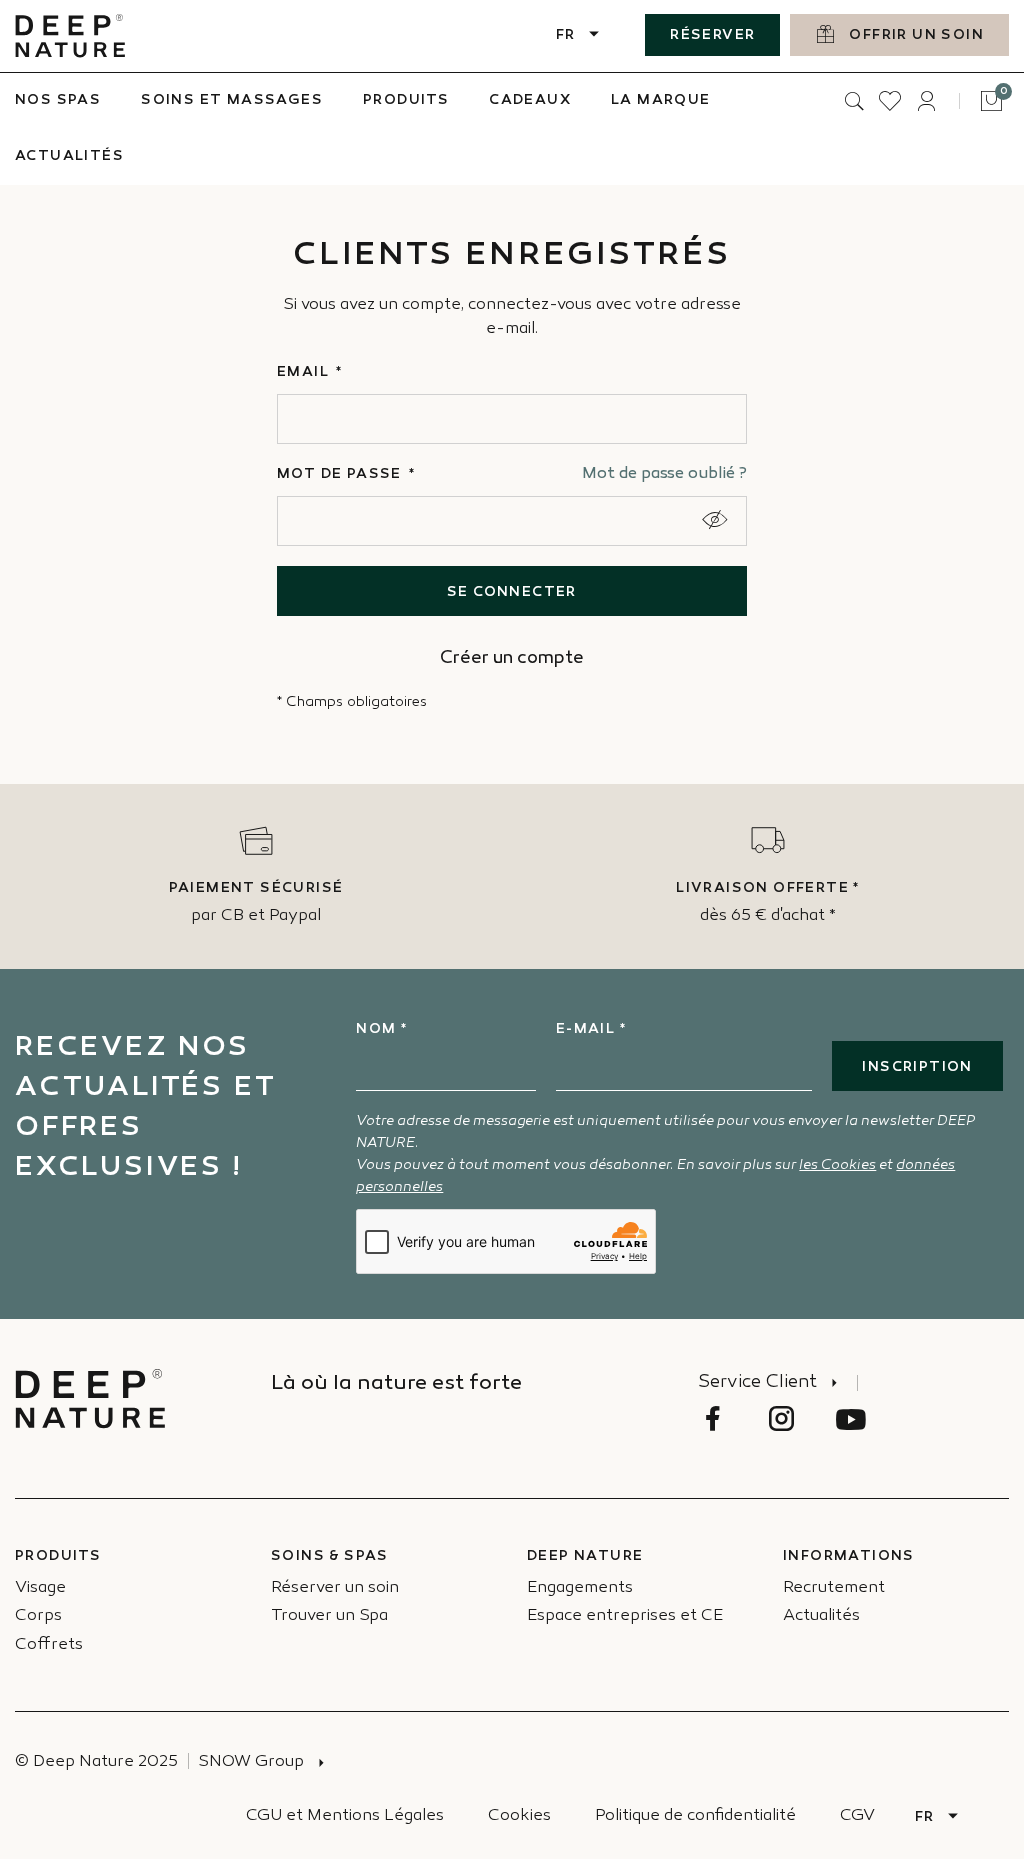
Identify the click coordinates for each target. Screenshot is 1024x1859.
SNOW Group (251, 1762)
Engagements (580, 1588)
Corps (38, 1616)
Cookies (519, 1816)
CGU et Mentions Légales (345, 1816)
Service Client (757, 1383)
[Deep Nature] (70, 36)
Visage (40, 1588)
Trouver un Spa (329, 1616)
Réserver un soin (335, 1588)
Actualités (821, 1616)
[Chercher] (854, 101)
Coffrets (49, 1645)
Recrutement (834, 1588)
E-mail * (591, 1029)
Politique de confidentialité (695, 1816)
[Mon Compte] (926, 101)
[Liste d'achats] (890, 101)
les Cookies (837, 1165)
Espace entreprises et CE (625, 1616)
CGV (857, 1816)
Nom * (381, 1029)
